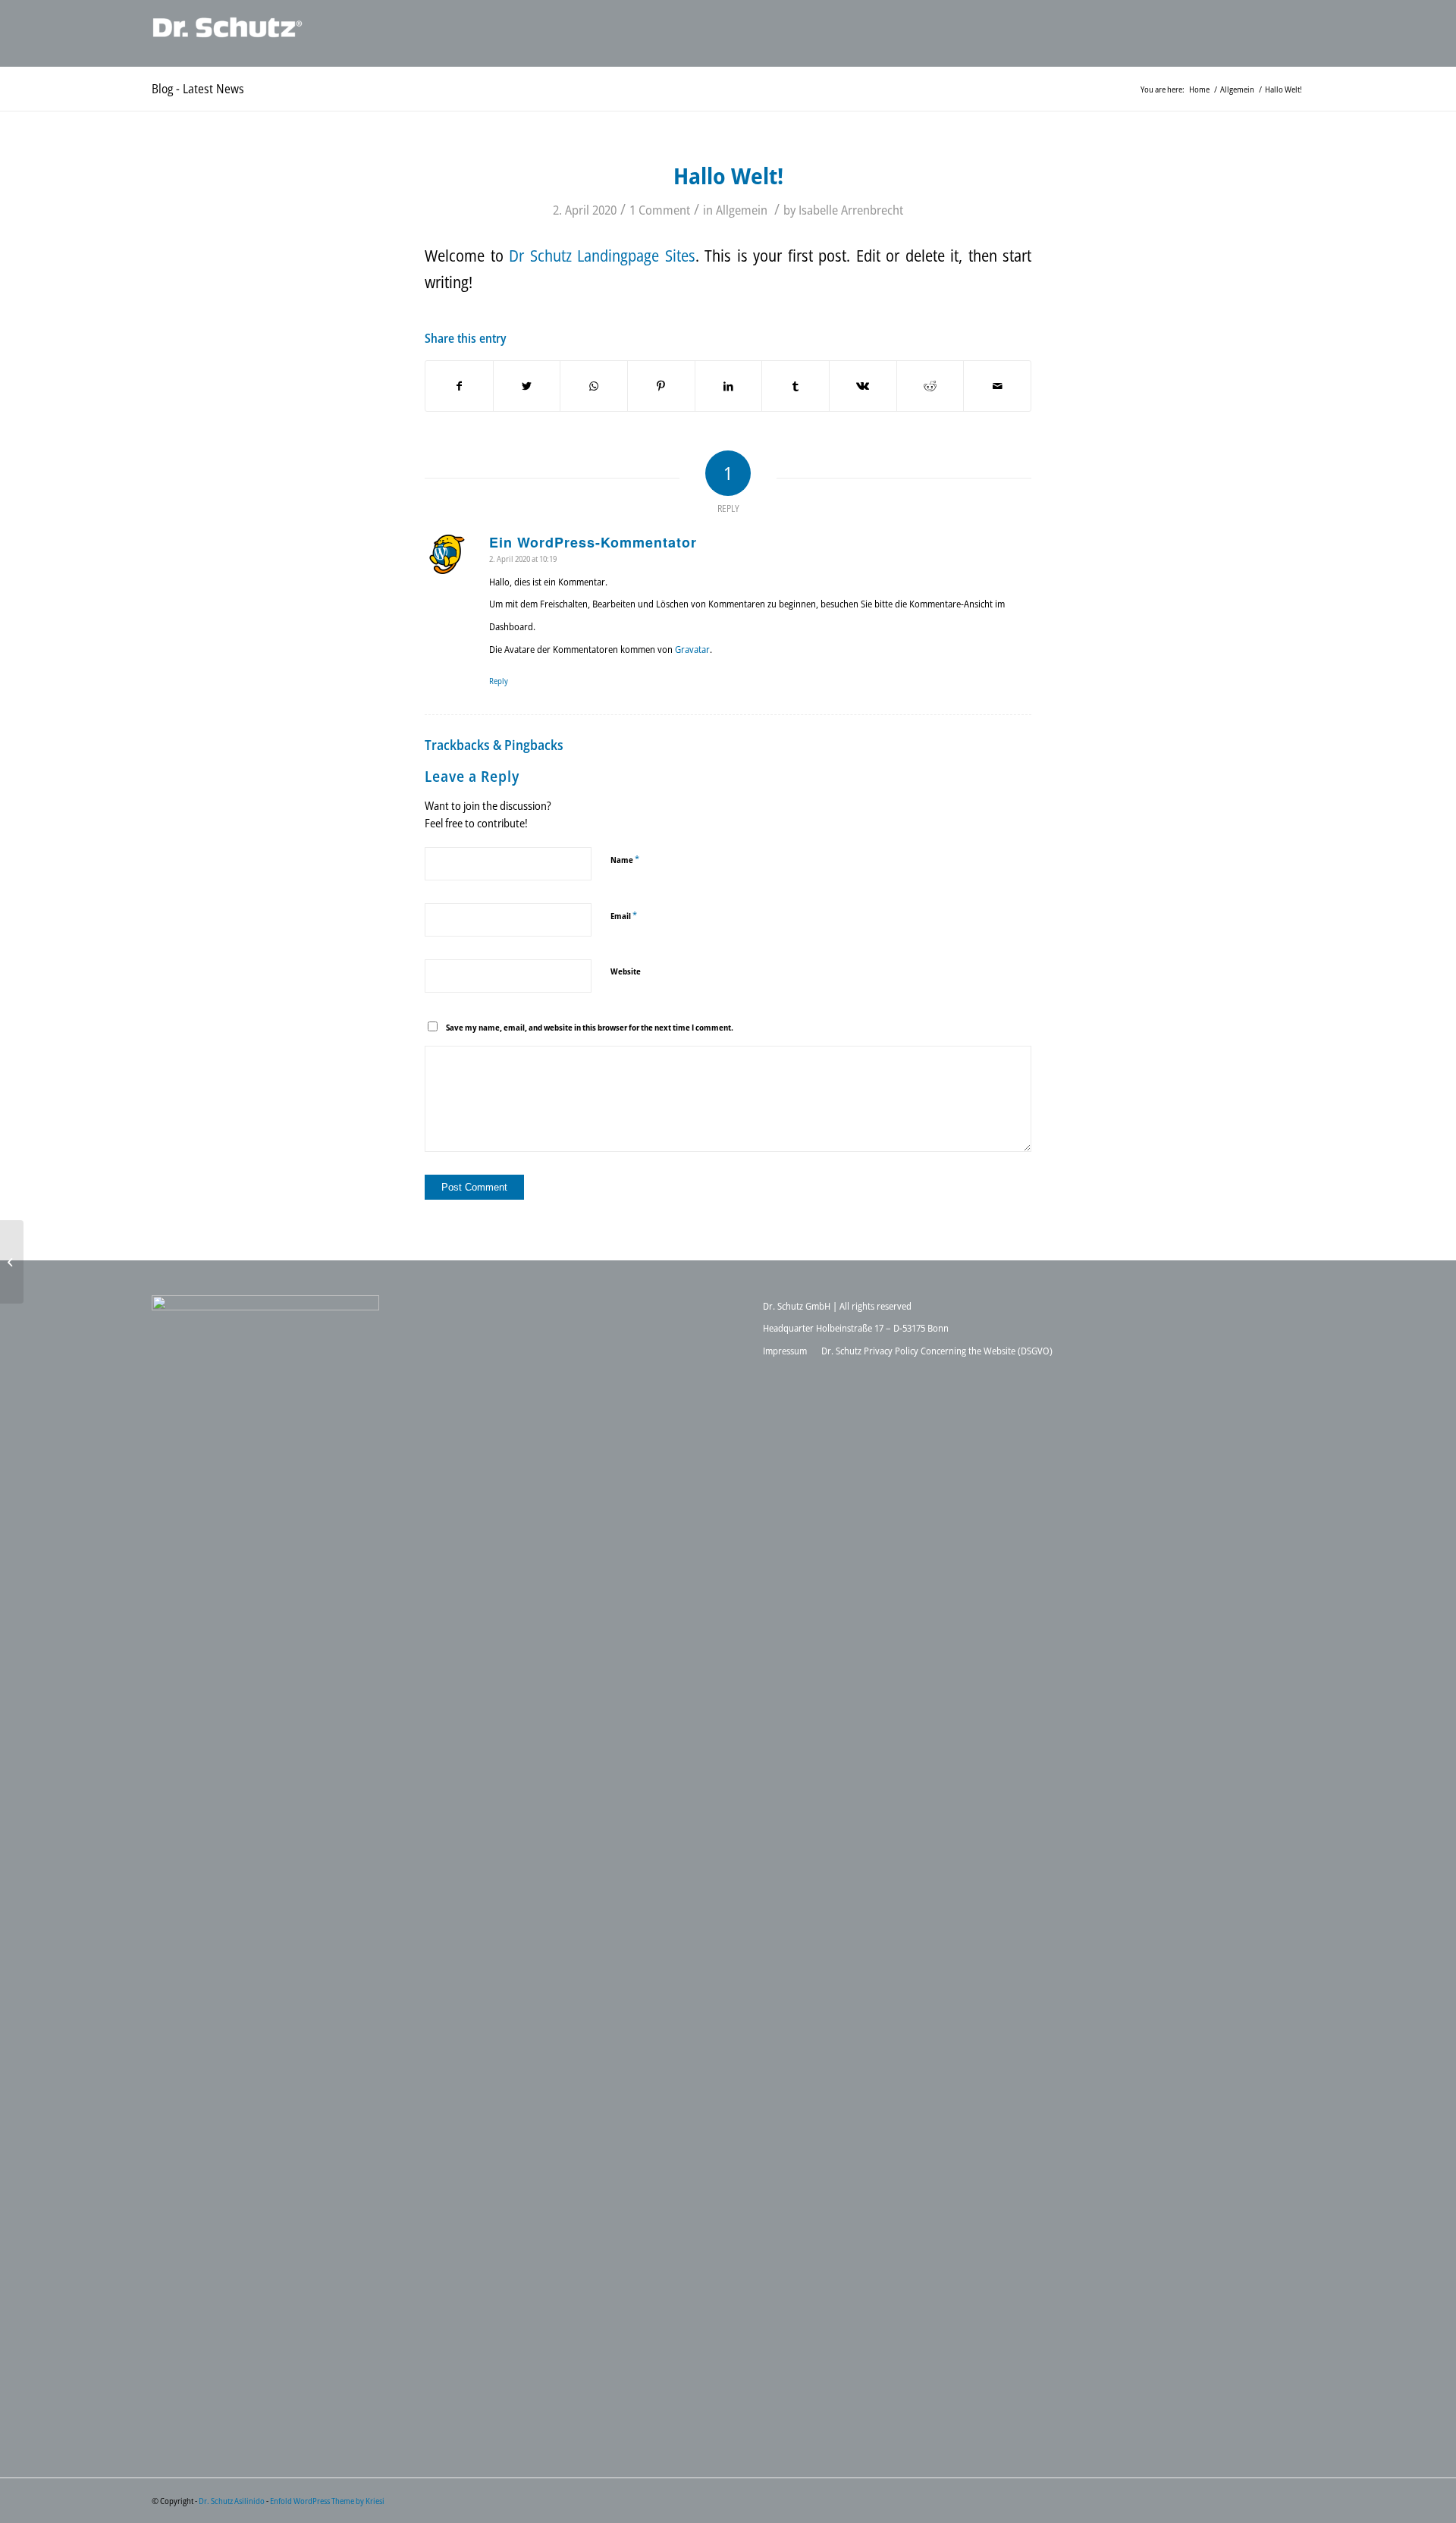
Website (626, 971)
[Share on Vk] (863, 386)
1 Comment (660, 210)
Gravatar (692, 649)
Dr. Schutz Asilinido (232, 2501)
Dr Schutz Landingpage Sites (602, 256)
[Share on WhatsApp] (594, 386)
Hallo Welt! (728, 176)
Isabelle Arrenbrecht (851, 210)
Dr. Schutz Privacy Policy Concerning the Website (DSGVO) (937, 1351)
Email (624, 915)
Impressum (785, 1351)
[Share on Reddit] (930, 386)
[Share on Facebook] (459, 386)
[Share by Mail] (997, 386)
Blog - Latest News (198, 89)
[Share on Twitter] (527, 386)
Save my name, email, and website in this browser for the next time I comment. (590, 1027)
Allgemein (742, 210)
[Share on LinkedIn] (729, 386)
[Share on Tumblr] (795, 386)
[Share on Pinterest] (661, 386)
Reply (499, 681)
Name (625, 859)
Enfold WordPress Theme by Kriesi (327, 2501)
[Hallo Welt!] (12, 1262)
